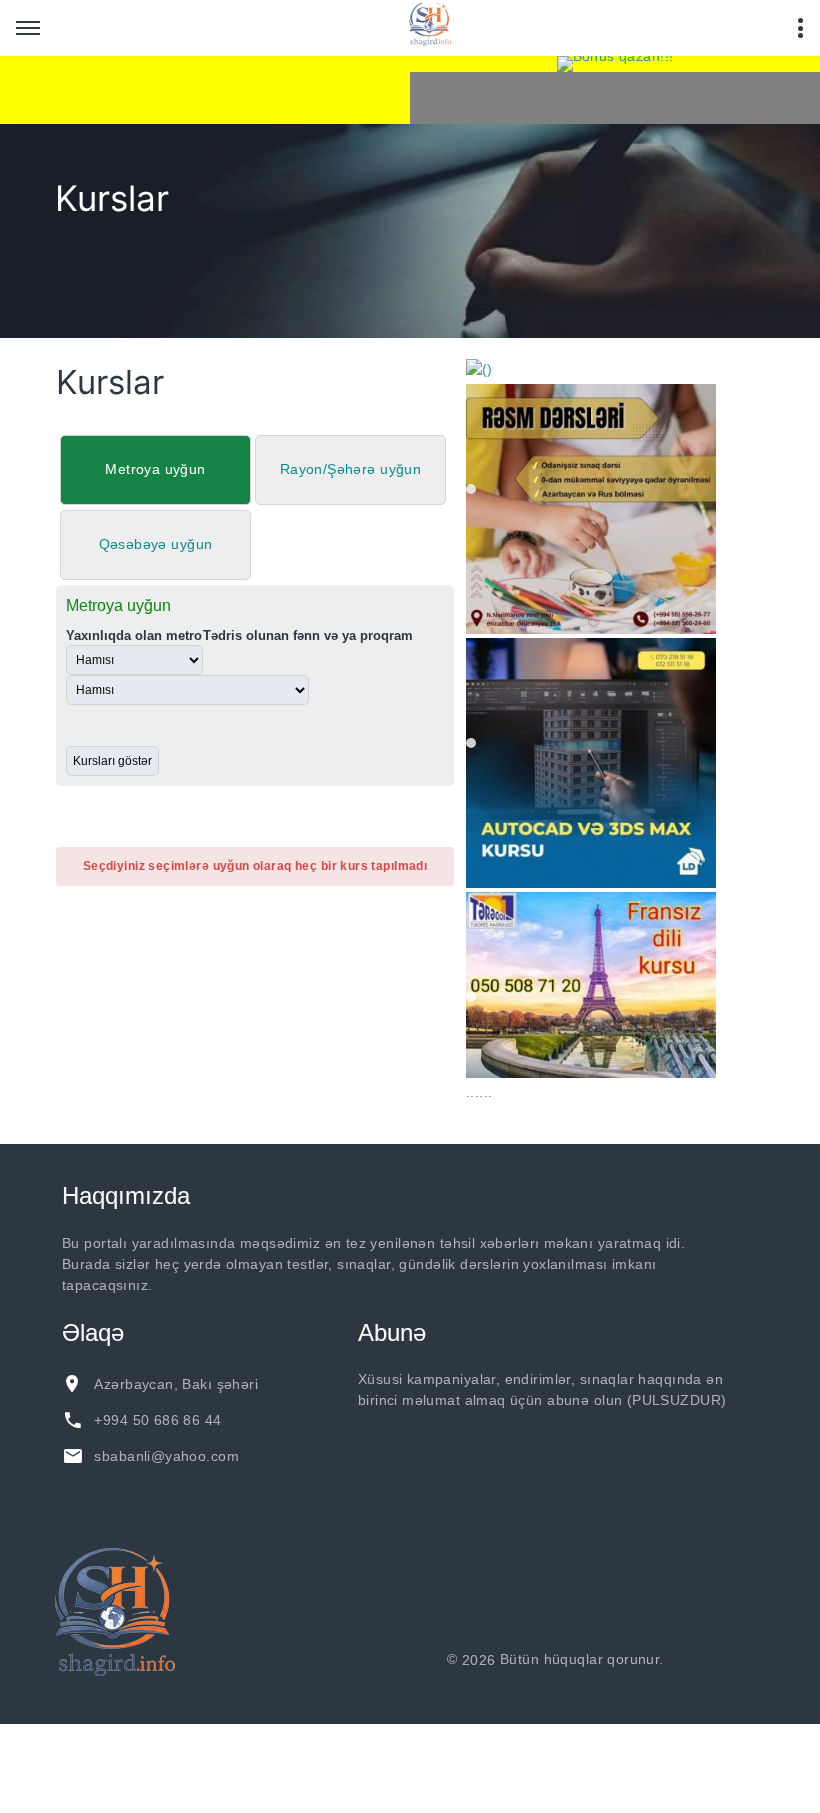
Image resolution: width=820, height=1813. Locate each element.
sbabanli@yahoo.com (166, 1456)
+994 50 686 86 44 (157, 1420)
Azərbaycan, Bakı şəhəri (176, 1384)
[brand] (115, 1612)
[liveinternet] (721, 1660)
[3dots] (800, 28)
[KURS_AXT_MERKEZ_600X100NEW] (205, 90)
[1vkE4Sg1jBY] (615, 64)
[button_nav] (28, 28)
